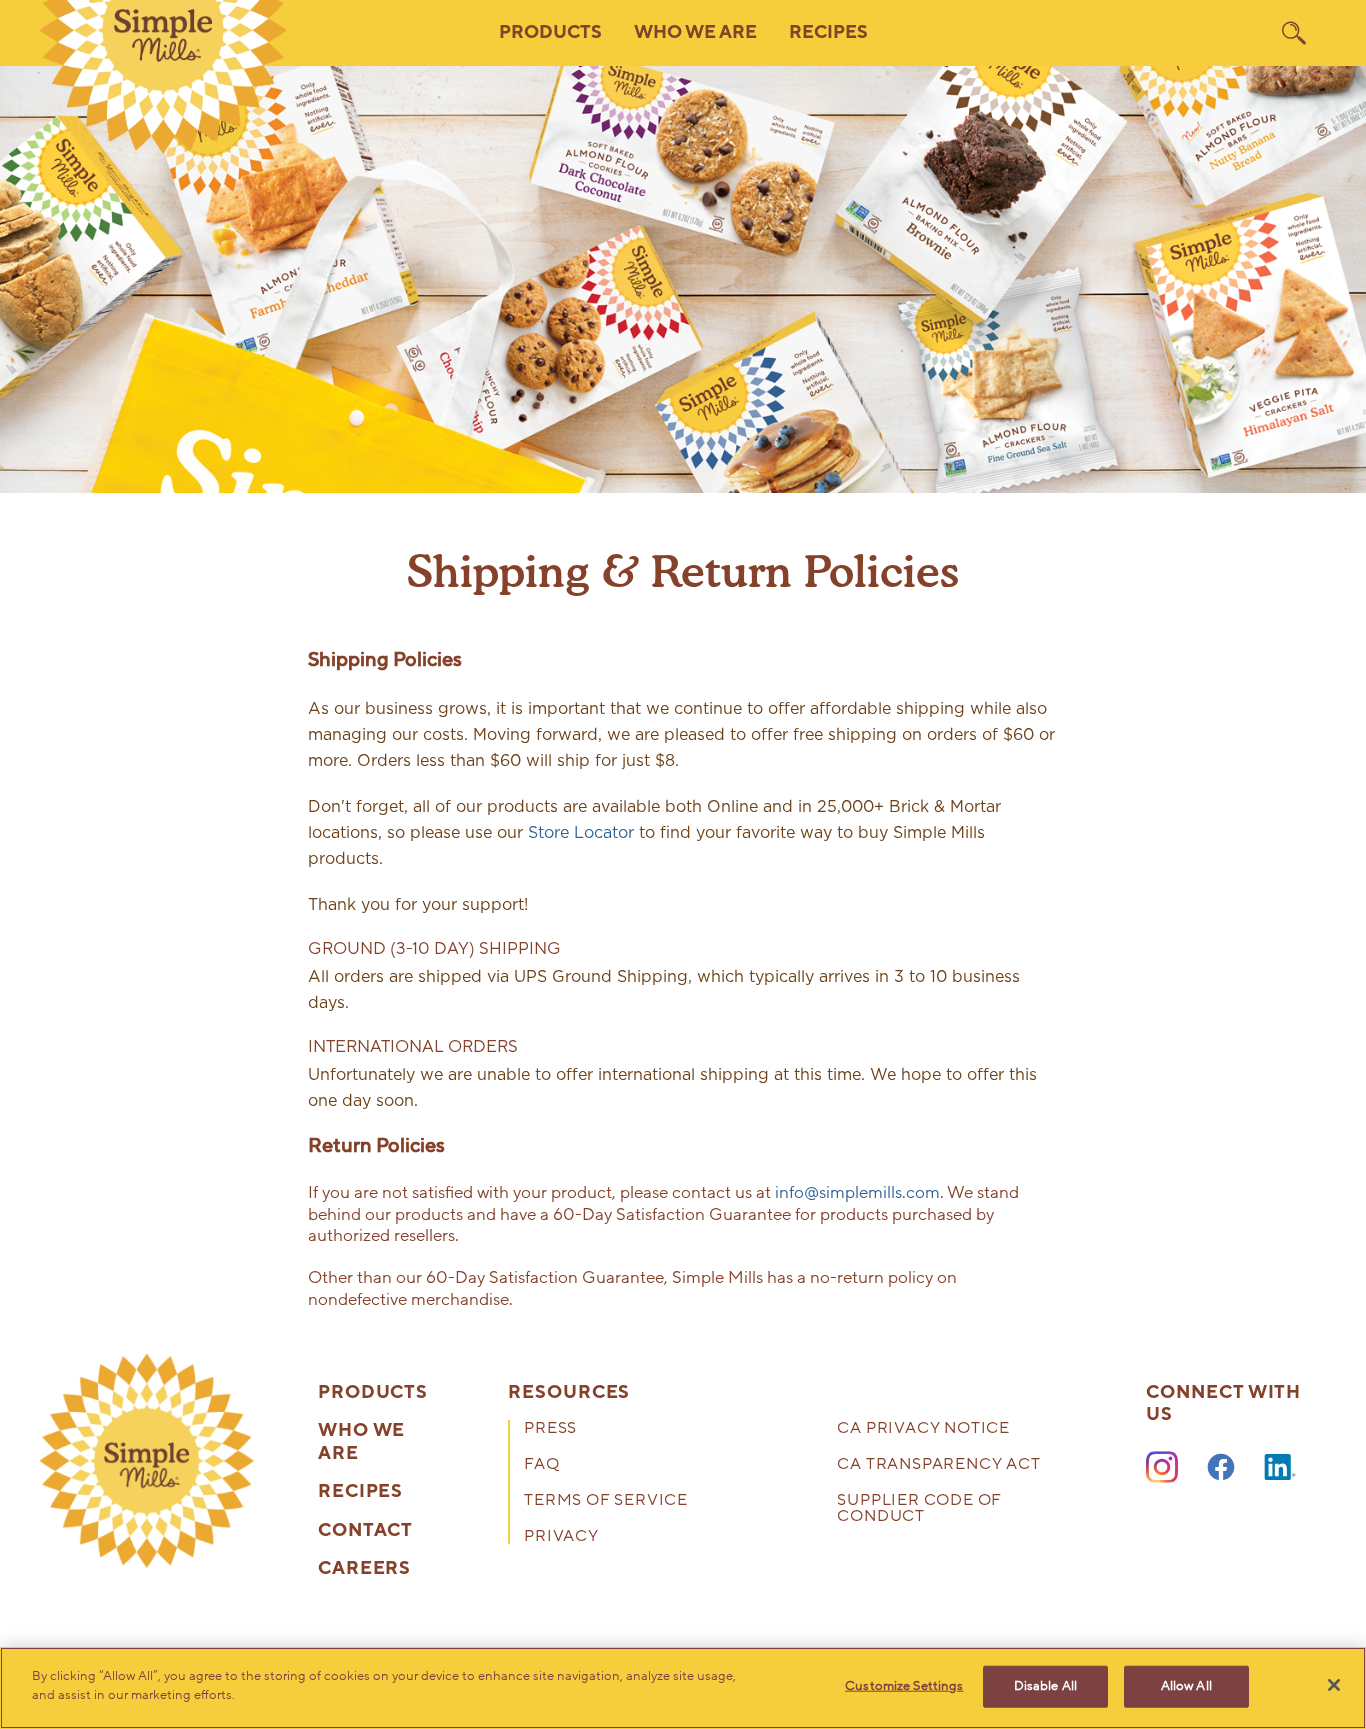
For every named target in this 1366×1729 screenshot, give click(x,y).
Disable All (1045, 1686)
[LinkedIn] (1280, 1468)
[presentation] (147, 1461)
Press (550, 1429)
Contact (365, 1531)
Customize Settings (904, 1686)
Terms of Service (606, 1501)
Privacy (561, 1537)
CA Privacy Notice (923, 1429)
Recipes (828, 32)
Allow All (1186, 1686)
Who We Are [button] (695, 32)
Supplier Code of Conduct (919, 1509)
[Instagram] (1162, 1468)
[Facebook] (1221, 1468)
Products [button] (550, 32)
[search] (1294, 33)
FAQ (541, 1465)
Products (373, 1393)
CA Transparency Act (938, 1465)
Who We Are (361, 1442)
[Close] (1334, 1685)
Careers (364, 1569)
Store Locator (581, 832)
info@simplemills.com (857, 1192)
